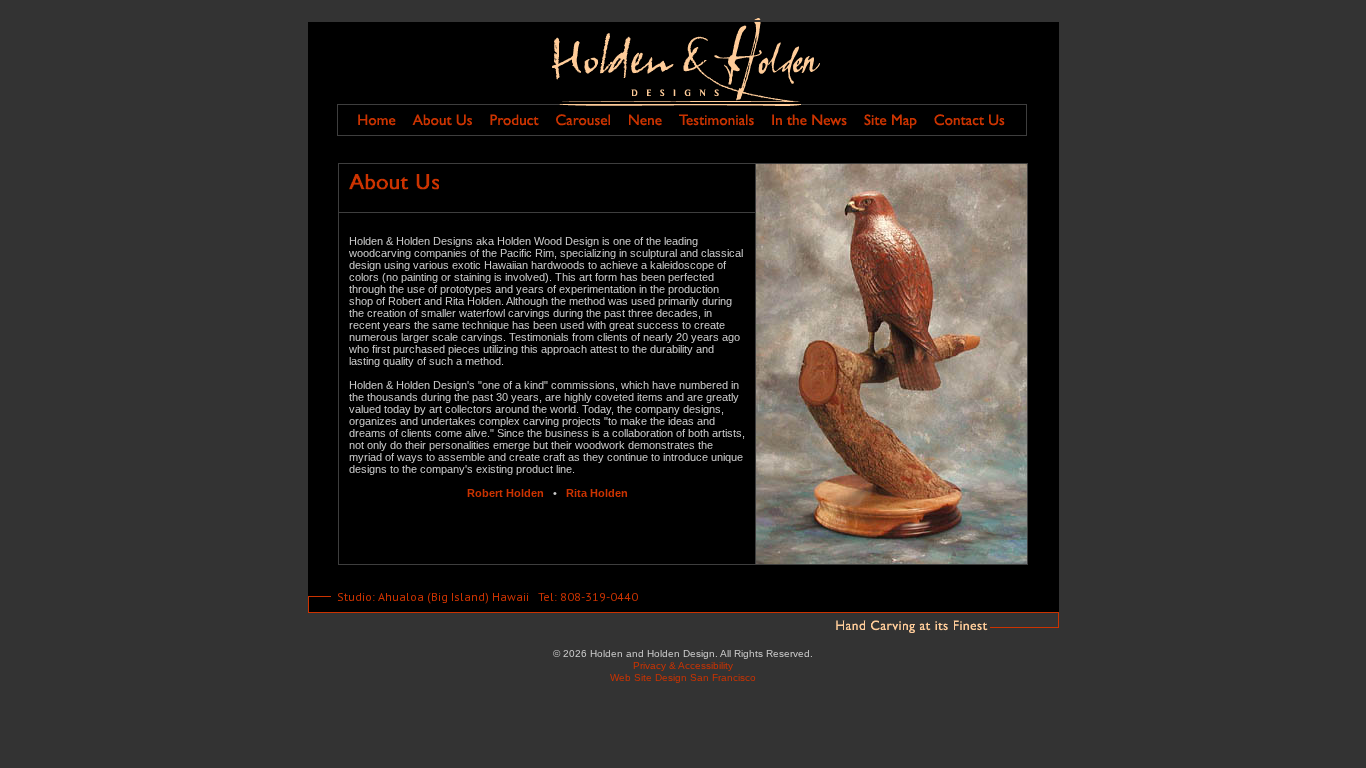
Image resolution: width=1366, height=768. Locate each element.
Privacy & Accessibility (683, 665)
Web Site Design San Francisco (683, 677)
